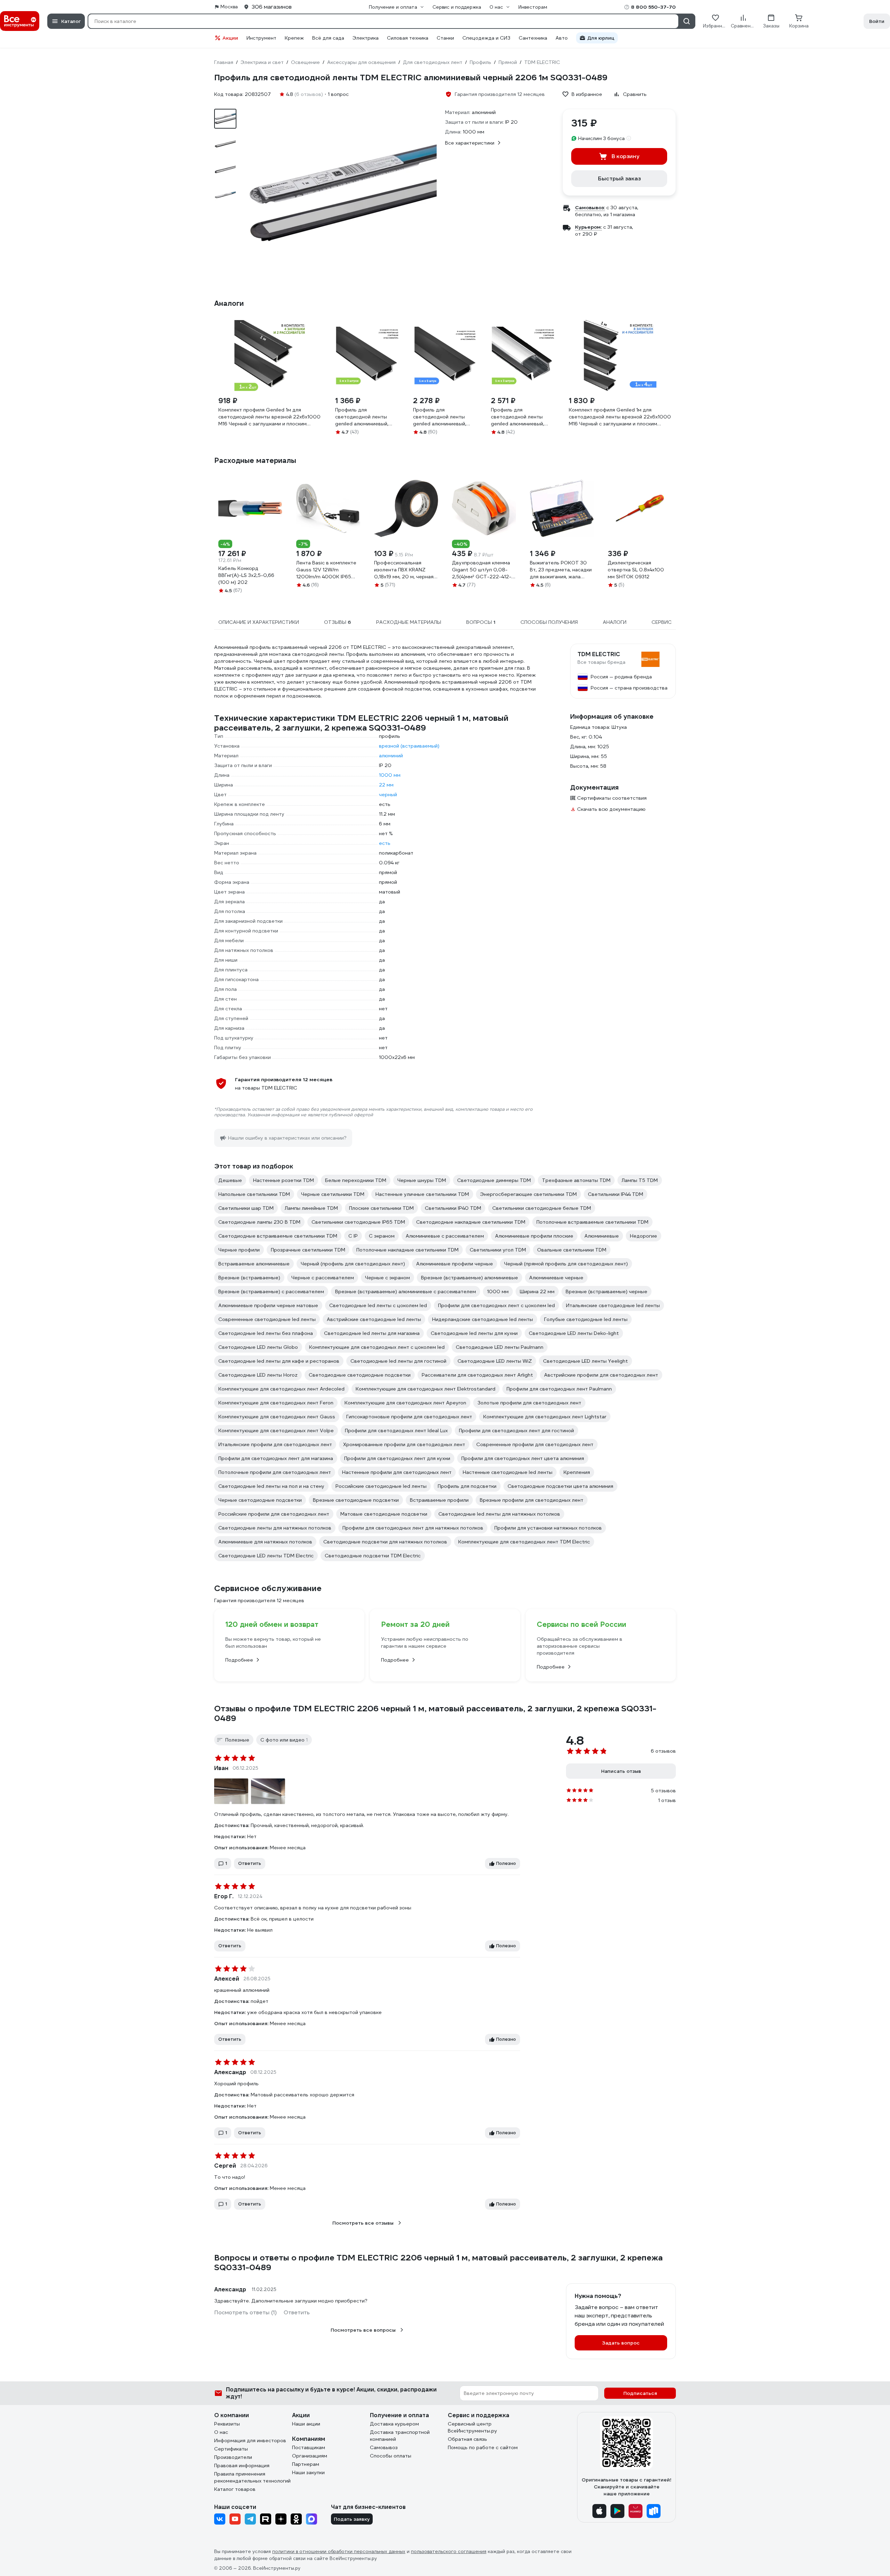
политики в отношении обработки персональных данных (339, 2551)
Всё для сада (328, 38)
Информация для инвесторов (250, 2440)
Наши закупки (308, 2472)
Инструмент (261, 38)
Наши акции (306, 2424)
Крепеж (294, 38)
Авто (562, 38)
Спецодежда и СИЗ (486, 38)
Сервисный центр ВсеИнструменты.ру (472, 2427)
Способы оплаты (391, 2456)
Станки (445, 38)
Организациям (310, 2456)
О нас (221, 2432)
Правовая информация (242, 2465)
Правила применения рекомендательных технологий (252, 2477)
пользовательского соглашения (449, 2551)
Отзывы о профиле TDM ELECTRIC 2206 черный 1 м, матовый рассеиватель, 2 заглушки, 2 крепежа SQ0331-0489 (435, 1713)
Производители (233, 2457)
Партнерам (306, 2464)
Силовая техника (408, 38)
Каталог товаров (235, 2489)
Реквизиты (227, 2424)
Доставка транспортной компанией (400, 2436)
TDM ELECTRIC (599, 654)
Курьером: (588, 227)
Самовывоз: (590, 207)
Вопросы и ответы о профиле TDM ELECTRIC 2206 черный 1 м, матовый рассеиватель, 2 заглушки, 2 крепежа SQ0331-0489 (438, 2263)
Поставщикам (309, 2447)
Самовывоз (384, 2447)
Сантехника (533, 38)
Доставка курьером (394, 2424)
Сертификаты (231, 2449)
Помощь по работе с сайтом (483, 2447)
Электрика (366, 38)
